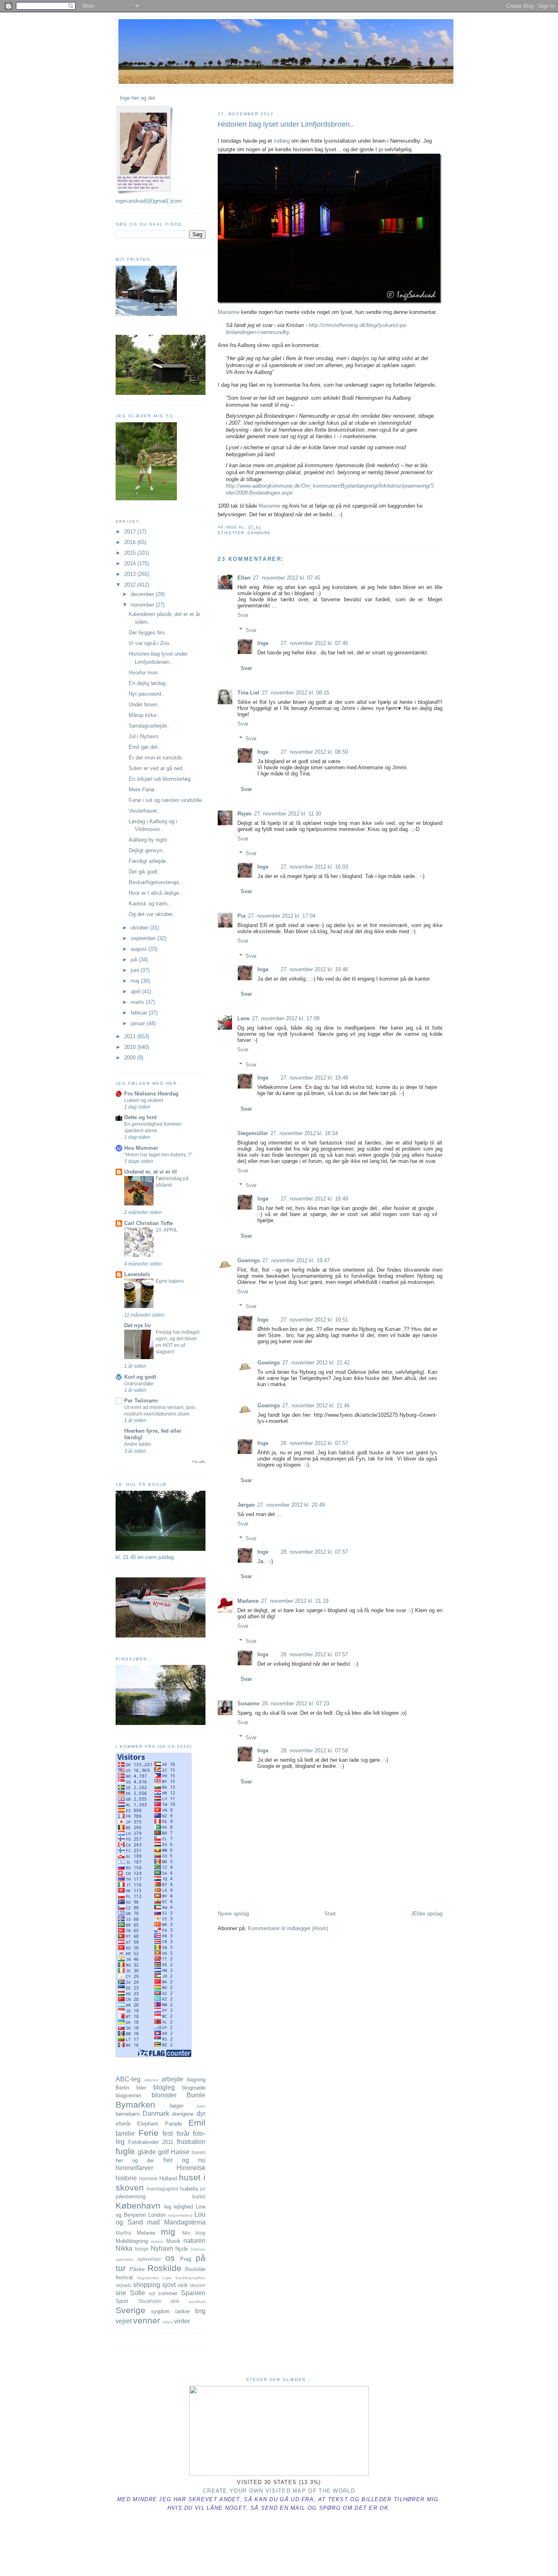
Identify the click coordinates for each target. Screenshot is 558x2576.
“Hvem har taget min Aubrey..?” (158, 1155)
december (143, 594)
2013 (131, 574)
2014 (131, 563)
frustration (191, 2142)
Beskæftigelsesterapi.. (155, 882)
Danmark (259, 533)
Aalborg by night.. (150, 840)
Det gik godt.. (145, 872)
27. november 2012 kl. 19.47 (296, 1260)
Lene (243, 1018)
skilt (183, 2285)
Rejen (244, 814)
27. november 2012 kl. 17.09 (286, 1018)
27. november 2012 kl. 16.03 (314, 867)
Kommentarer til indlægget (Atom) (288, 1928)
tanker (183, 2311)
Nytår (182, 2249)
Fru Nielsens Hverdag (151, 1094)
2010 (131, 1047)
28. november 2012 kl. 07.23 (296, 1704)
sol (152, 2293)
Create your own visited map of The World (279, 2491)
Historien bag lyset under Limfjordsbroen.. (286, 124)
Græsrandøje (139, 1384)
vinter (182, 2321)
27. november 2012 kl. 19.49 (314, 1199)
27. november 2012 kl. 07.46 (314, 643)
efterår (123, 2124)
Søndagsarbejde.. (150, 726)
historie (126, 2178)
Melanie (146, 2233)
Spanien (193, 2293)
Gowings (249, 1260)
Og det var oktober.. (152, 914)
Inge (263, 643)
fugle (125, 2151)
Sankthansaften (190, 2278)
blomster (164, 2095)
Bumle (196, 2095)
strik (175, 2301)
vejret (124, 2321)
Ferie (148, 2133)
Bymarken (135, 2104)
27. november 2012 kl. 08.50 (314, 752)
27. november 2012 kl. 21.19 (295, 1601)
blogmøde (194, 2088)
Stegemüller (253, 1133)
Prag (186, 2259)
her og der (135, 2160)
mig (168, 2232)
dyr (201, 2113)
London (157, 2215)
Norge (142, 2249)
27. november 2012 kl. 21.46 (316, 1406)
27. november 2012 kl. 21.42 (316, 1363)
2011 (131, 1036)
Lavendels (137, 1274)
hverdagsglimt (162, 2189)
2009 (131, 1058)
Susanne (248, 1704)
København (138, 2205)
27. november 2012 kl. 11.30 (288, 814)
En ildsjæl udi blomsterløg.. (161, 779)
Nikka (124, 2248)
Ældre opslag (427, 1914)
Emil (197, 2122)
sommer (168, 2293)
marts (138, 1002)
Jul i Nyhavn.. (145, 736)
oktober (140, 928)
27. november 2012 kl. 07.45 (287, 578)
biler (141, 2088)
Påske (137, 2269)
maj (136, 981)
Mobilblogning (132, 2241)
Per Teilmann (141, 1401)
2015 (131, 553)
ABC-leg (128, 2079)
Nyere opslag (233, 1914)
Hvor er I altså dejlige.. (155, 893)
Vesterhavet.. (144, 811)
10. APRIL (167, 1230)
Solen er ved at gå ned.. (157, 768)
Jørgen (246, 1505)
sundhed (197, 2302)
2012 (131, 585)
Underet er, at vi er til (151, 1172)
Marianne (229, 312)
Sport (122, 2301)
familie (125, 2134)
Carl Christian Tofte (148, 1223)
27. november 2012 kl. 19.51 (314, 1320)
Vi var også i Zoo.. (151, 643)
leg (168, 2207)
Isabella (189, 2189)
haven (199, 2152)
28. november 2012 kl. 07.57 (314, 1443)
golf (163, 2152)
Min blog (194, 2233)
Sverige (131, 2310)
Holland (168, 2178)
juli (135, 960)
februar (140, 1013)
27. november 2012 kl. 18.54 (304, 1133)
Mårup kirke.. (144, 715)
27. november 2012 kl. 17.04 (282, 916)
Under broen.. (145, 704)
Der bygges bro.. (148, 633)
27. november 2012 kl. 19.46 (314, 969)
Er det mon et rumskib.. (157, 758)
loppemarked (180, 2215)
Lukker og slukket (144, 1100)
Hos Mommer (141, 1148)
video (168, 2322)
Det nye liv (137, 1325)
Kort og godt (140, 1377)
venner (147, 2320)
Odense (198, 2249)
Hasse (180, 2152)
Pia (241, 916)
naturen (194, 2241)
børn (201, 2106)
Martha (123, 2233)
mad (153, 2222)
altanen (151, 2080)
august (139, 949)
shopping (147, 2285)
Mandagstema (185, 2222)
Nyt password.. (146, 694)
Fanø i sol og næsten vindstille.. (167, 800)
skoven (198, 2285)
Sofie (137, 2293)
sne (121, 2293)
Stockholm (150, 2301)
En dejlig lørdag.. (149, 683)
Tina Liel (248, 693)
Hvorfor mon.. (145, 673)
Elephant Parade (159, 2124)
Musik (173, 2241)
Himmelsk (191, 2168)
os (170, 2258)
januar (139, 1023)
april (136, 991)
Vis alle (199, 1462)
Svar (243, 615)
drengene (183, 2114)
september (144, 938)
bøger (177, 2106)
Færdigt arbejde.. (149, 861)
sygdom (161, 2311)
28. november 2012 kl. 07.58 (314, 1751)
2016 (131, 542)
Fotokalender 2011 (151, 2142)
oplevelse (125, 2259)
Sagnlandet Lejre (154, 2278)
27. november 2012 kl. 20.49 (291, 1505)
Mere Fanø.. (143, 790)
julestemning (131, 2196)
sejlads (124, 2285)
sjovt (169, 2285)
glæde (147, 2152)
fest (168, 2134)
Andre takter (138, 1444)
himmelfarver (134, 2168)
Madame (248, 1601)
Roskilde (164, 2268)
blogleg (164, 2087)
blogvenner (128, 2096)
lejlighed (183, 2207)
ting (200, 2311)
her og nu (184, 2160)
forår (183, 2134)
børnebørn (128, 2114)
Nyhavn (162, 2248)
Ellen (244, 578)
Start (330, 1914)
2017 (131, 532)
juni (136, 970)
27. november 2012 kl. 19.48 (314, 1078)
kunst (199, 2196)
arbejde (172, 2079)
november (143, 605)
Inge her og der (137, 98)
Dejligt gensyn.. (147, 850)
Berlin (122, 2088)
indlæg (282, 141)
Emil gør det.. (145, 747)
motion (157, 2241)
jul (203, 2189)
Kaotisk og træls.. (150, 904)
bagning (196, 2080)
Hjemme (148, 2178)
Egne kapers (170, 1281)
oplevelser (149, 2259)
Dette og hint (140, 1117)
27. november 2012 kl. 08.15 (296, 693)
